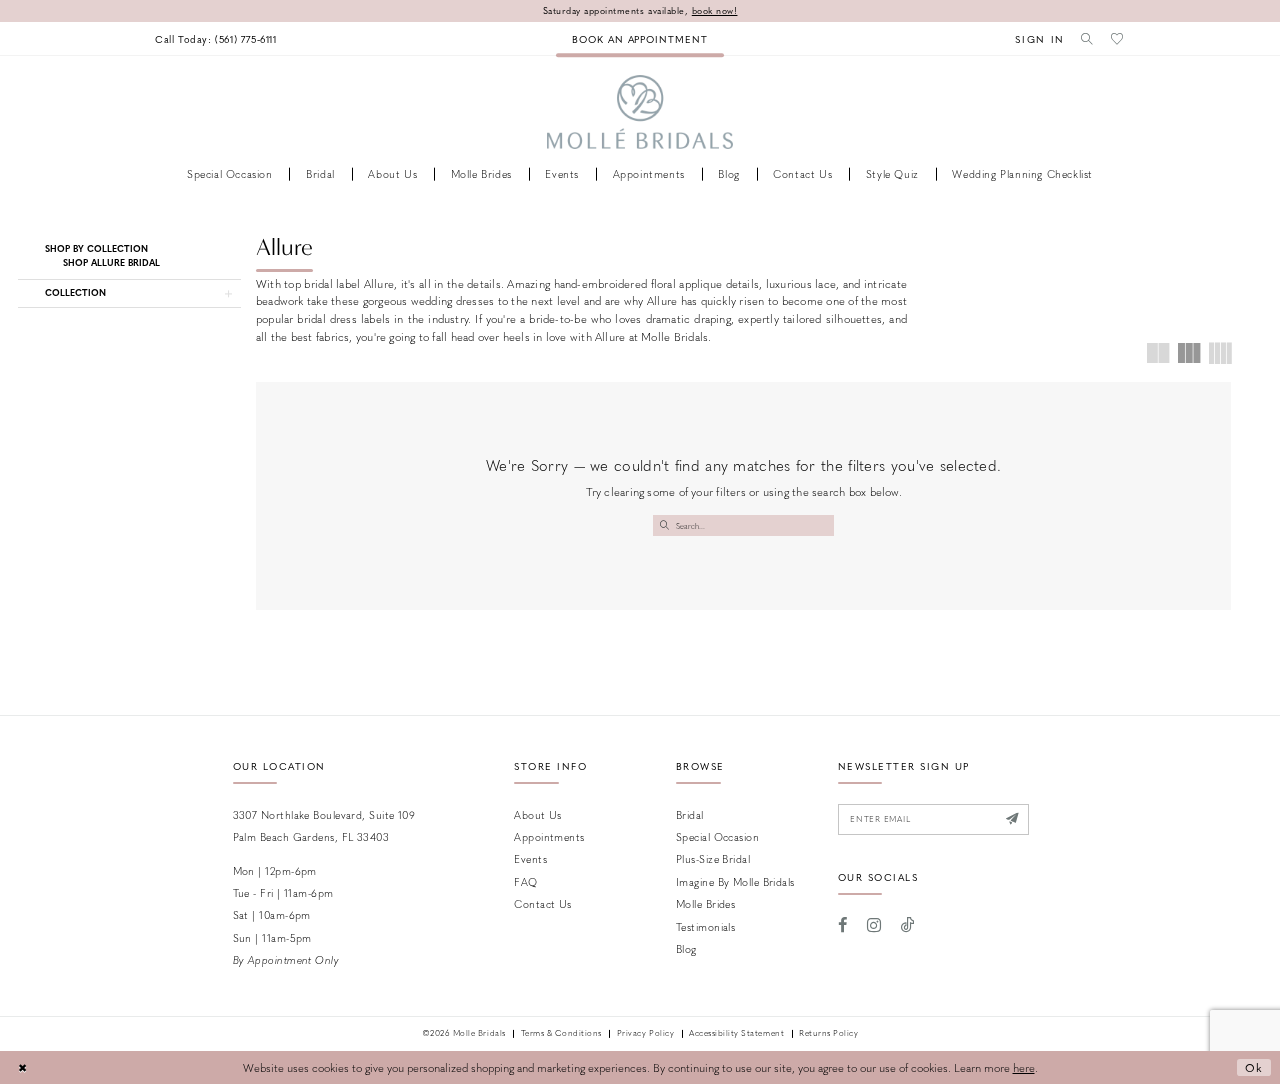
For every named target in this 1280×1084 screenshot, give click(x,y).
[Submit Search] (664, 525)
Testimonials (705, 926)
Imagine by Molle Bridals (735, 881)
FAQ (525, 881)
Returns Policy (828, 1034)
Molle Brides (705, 903)
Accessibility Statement (736, 1034)
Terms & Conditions (561, 1034)
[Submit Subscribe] (1013, 819)
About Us (538, 814)
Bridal (690, 814)
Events (530, 858)
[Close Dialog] (22, 1068)
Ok (1254, 1067)
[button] (1040, 38)
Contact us (542, 903)
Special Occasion (717, 836)
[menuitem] (216, 38)
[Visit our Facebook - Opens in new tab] (843, 925)
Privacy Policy (645, 1034)
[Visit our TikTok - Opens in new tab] (908, 925)
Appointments (549, 836)
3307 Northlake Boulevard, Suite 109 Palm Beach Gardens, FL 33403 (324, 825)
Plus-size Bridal (713, 858)
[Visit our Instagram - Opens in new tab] (874, 925)
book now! (715, 10)
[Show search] (1088, 38)
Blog (686, 948)
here (1024, 1067)
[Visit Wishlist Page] (1118, 38)
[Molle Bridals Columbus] (640, 112)
